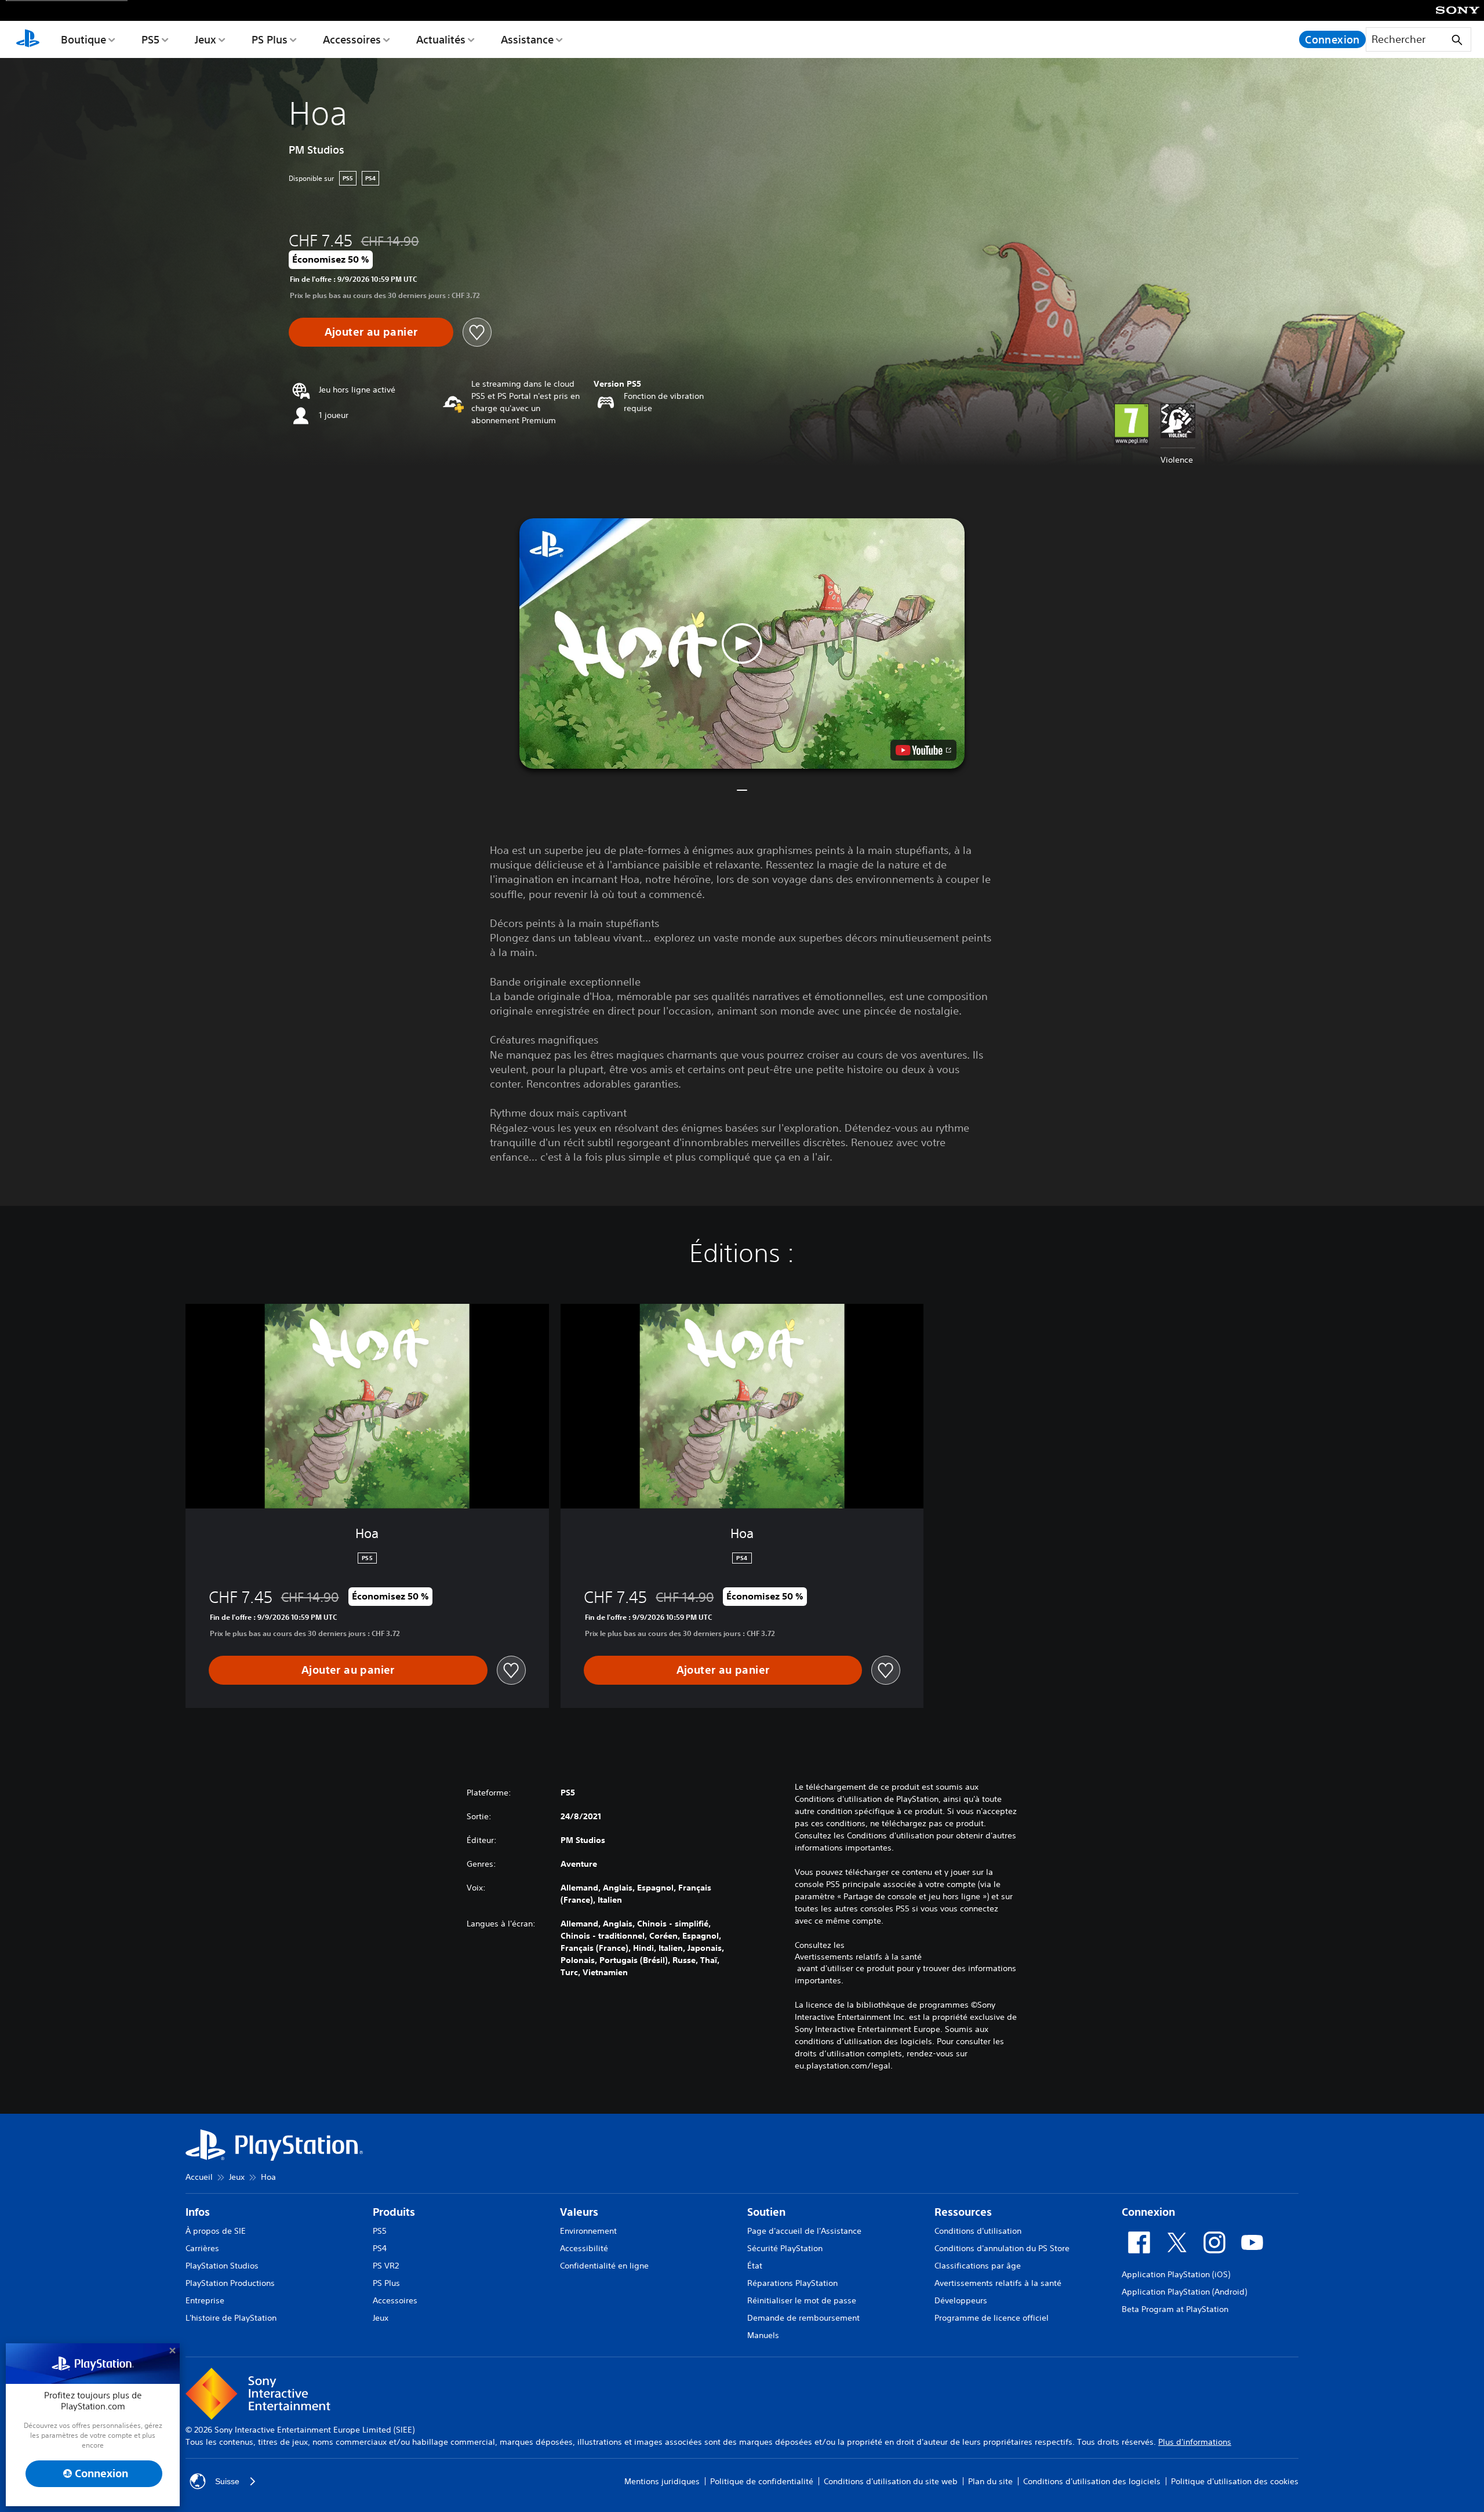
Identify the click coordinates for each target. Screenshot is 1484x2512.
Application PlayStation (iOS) (1176, 2274)
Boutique (83, 39)
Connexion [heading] (1148, 2212)
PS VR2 (386, 2266)
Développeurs (961, 2300)
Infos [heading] (198, 2212)
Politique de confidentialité (762, 2481)
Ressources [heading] (963, 2212)
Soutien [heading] (766, 2212)
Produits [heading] (394, 2212)
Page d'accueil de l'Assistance (804, 2231)
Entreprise (205, 2300)
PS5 (150, 39)
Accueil (199, 2177)
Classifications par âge (978, 2266)
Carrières (202, 2248)
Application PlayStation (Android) (1184, 2292)
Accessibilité (584, 2248)
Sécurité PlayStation (785, 2248)
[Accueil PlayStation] (28, 39)
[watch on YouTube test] (923, 750)
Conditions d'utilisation (978, 2231)
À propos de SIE (216, 2231)
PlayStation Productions (230, 2283)
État (755, 2266)
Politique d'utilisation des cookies (1235, 2481)
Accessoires (352, 39)
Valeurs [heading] (579, 2212)
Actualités (441, 39)
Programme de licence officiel (992, 2318)
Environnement (588, 2231)
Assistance (527, 39)
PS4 (380, 2248)
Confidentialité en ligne (604, 2266)
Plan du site (990, 2481)
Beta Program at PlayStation (1175, 2309)
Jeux (205, 39)
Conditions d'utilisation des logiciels (1092, 2481)
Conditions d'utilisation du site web (891, 2481)
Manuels (763, 2335)
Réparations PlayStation (792, 2283)
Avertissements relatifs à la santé (858, 1957)
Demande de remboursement (803, 2318)
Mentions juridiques (662, 2481)
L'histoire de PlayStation (231, 2318)
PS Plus (270, 39)
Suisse (227, 2481)
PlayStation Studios (222, 2266)
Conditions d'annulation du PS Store (1002, 2248)
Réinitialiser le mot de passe (802, 2300)
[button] (742, 644)
